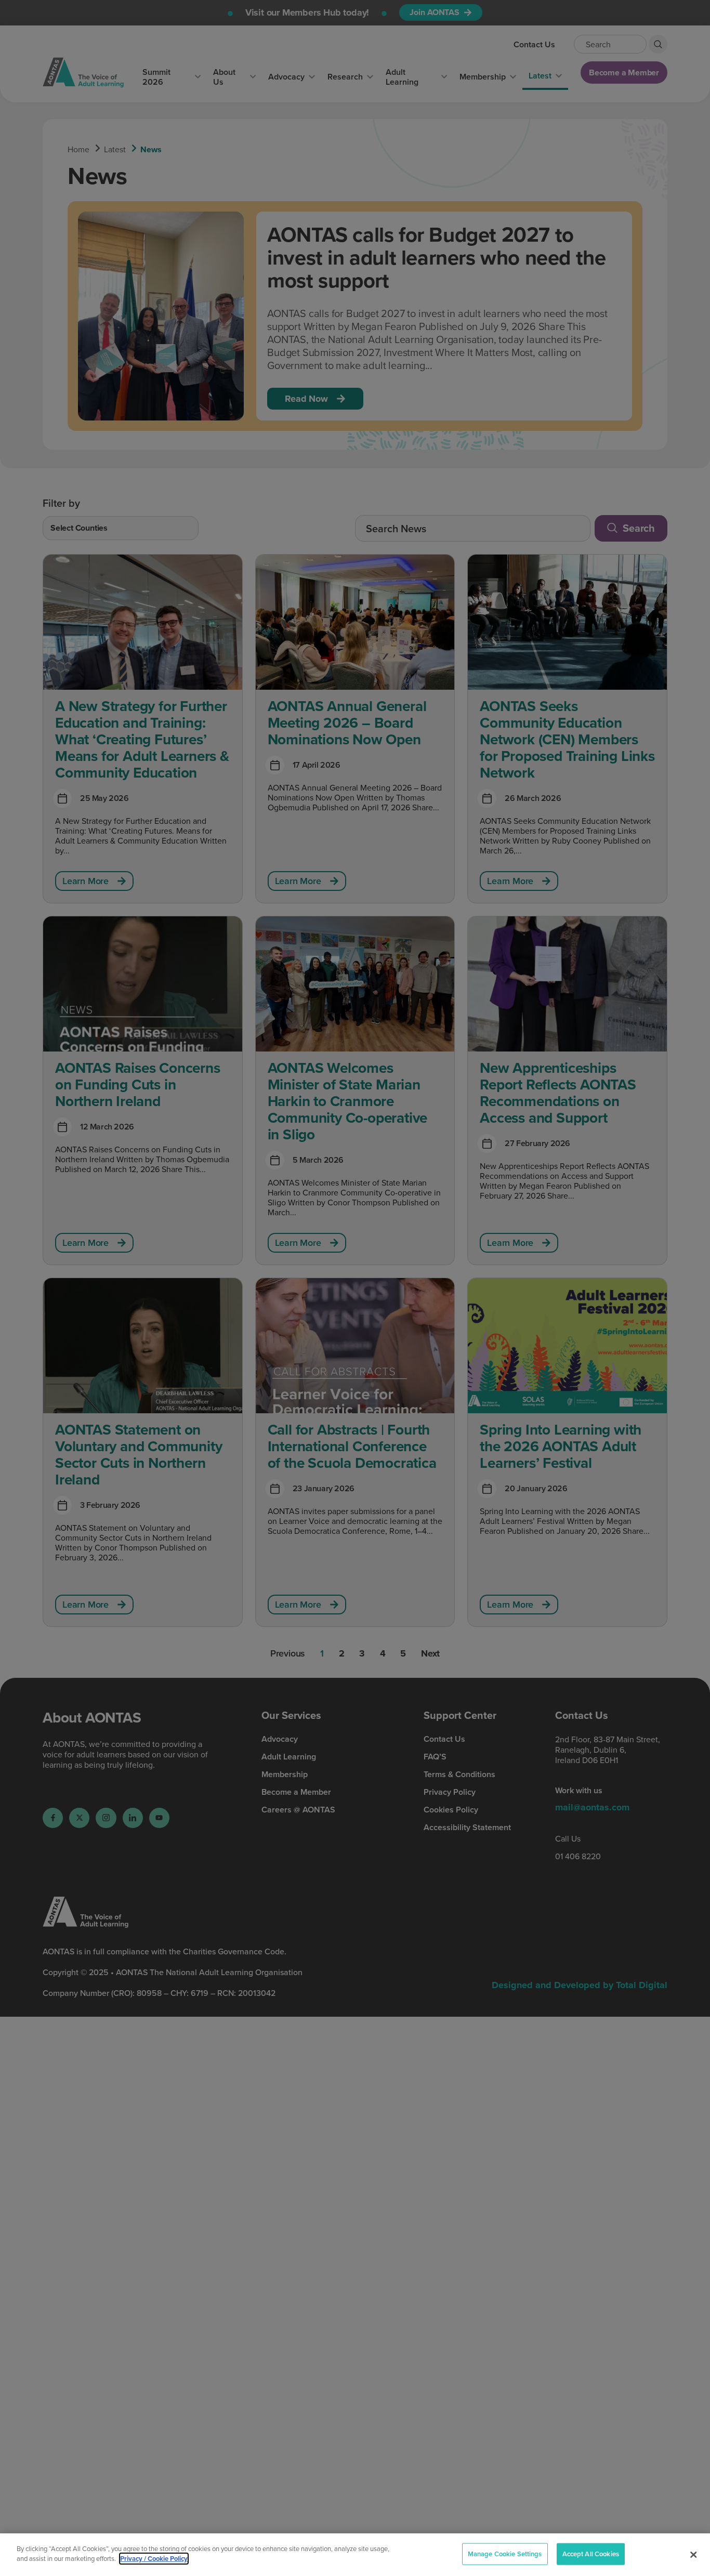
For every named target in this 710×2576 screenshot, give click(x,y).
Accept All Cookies (591, 2554)
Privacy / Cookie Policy (154, 2559)
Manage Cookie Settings (505, 2554)
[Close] (693, 2555)
